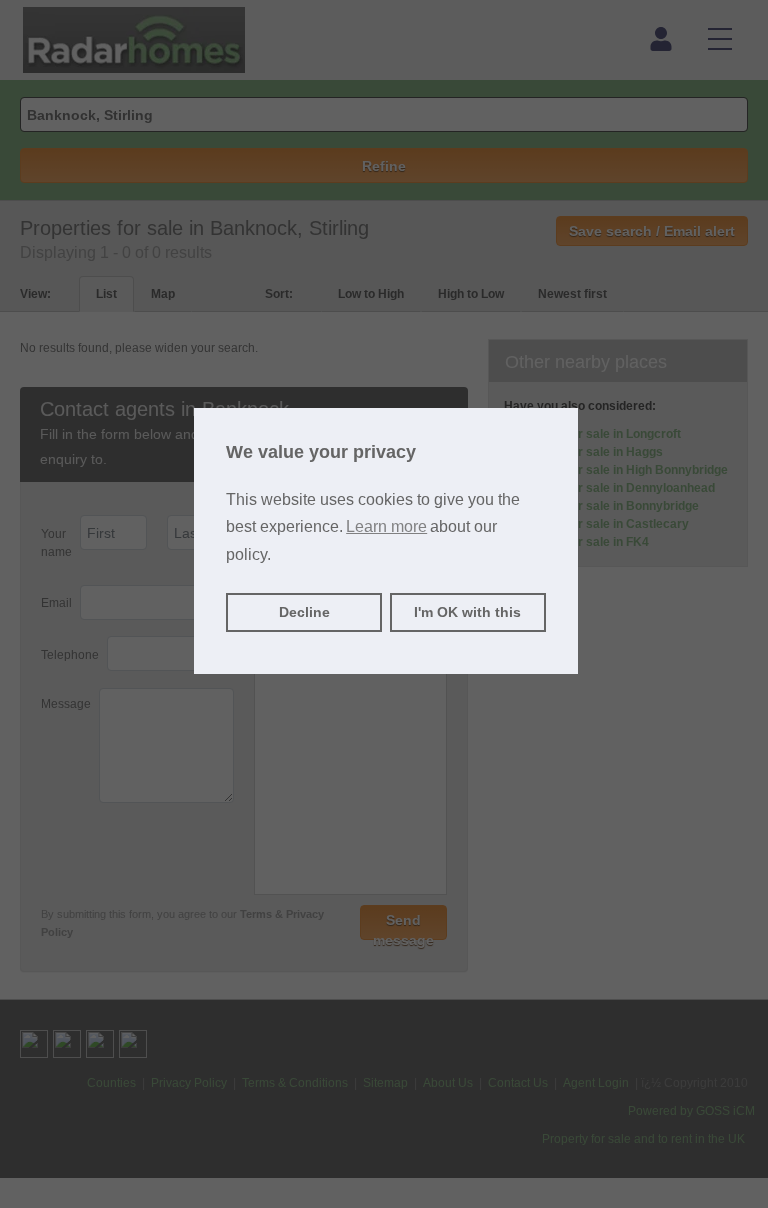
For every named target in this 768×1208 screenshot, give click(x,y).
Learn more (386, 526)
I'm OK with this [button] (467, 612)
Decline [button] (304, 612)
